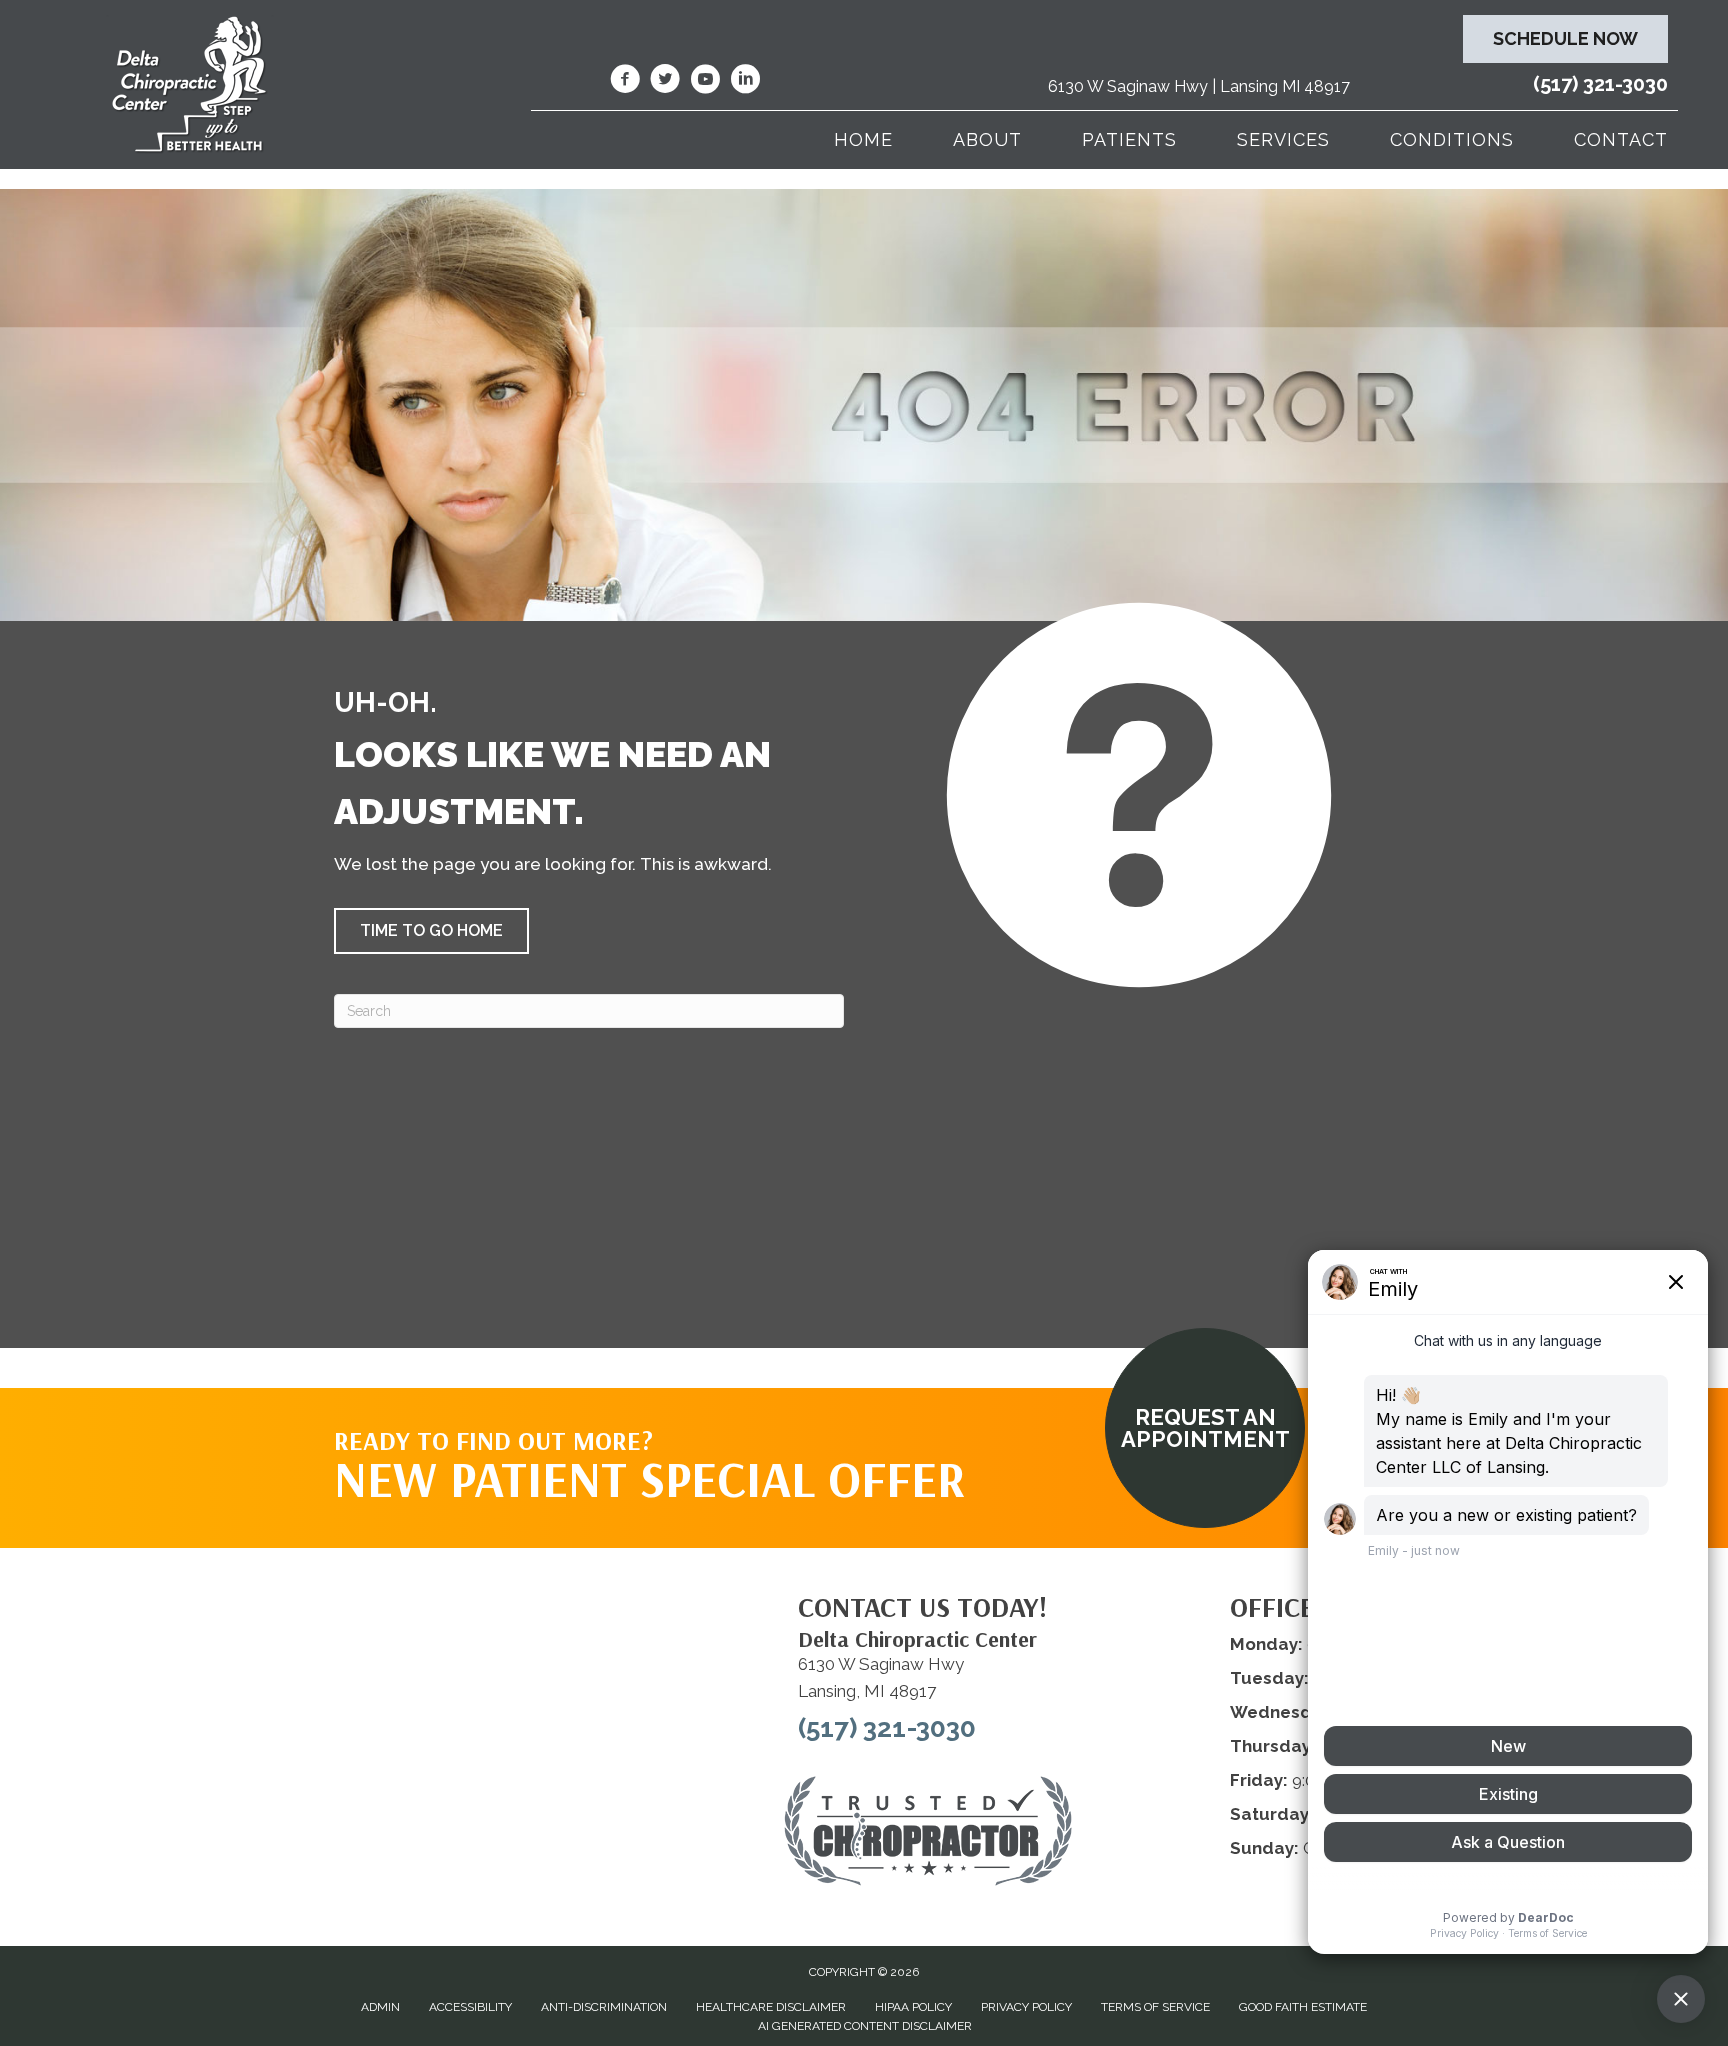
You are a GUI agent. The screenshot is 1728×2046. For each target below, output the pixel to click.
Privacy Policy (1026, 2007)
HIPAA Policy (913, 2007)
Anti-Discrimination (604, 2007)
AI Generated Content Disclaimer (865, 2026)
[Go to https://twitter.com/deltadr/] (665, 82)
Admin (380, 2007)
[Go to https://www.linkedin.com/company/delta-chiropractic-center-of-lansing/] (745, 82)
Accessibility (470, 2007)
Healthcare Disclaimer (771, 2007)
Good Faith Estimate (1303, 2007)
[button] (431, 931)
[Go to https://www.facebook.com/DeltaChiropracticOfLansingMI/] (625, 82)
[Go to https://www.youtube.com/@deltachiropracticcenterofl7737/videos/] (705, 82)
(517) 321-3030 (1600, 84)
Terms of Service (1155, 2007)
